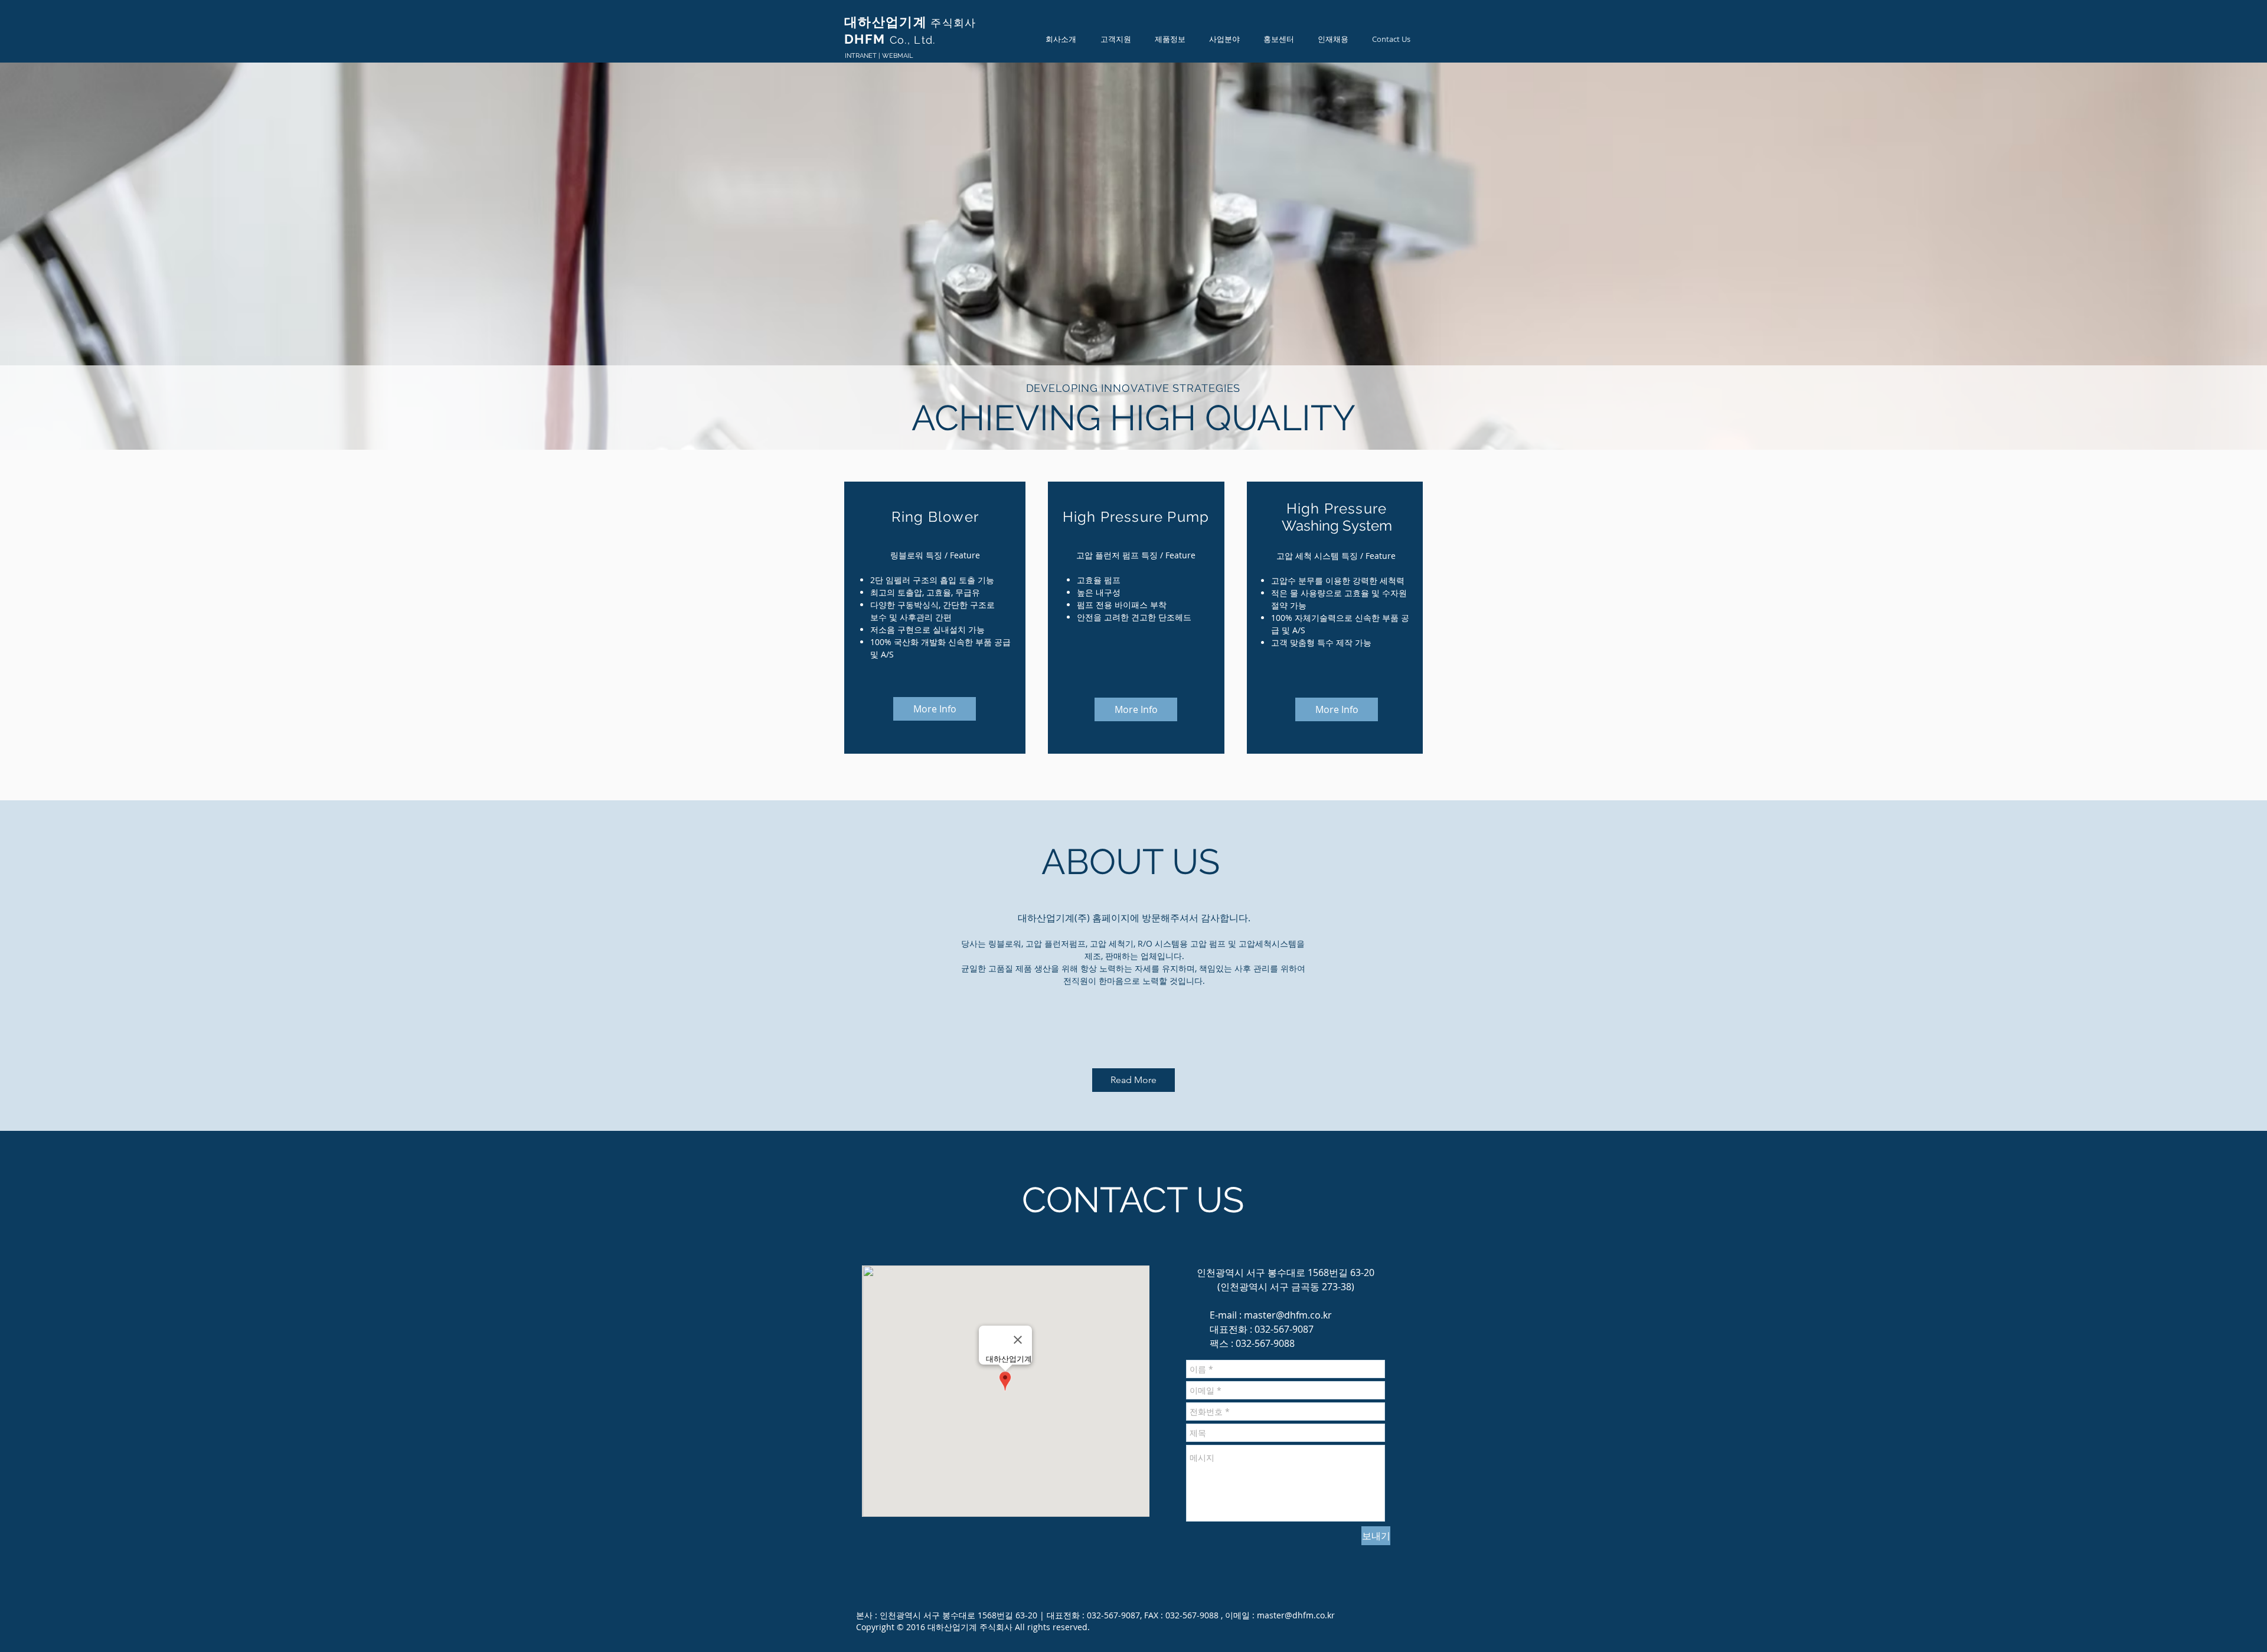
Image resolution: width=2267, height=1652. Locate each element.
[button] (1061, 39)
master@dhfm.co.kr (1288, 1315)
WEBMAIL (897, 56)
